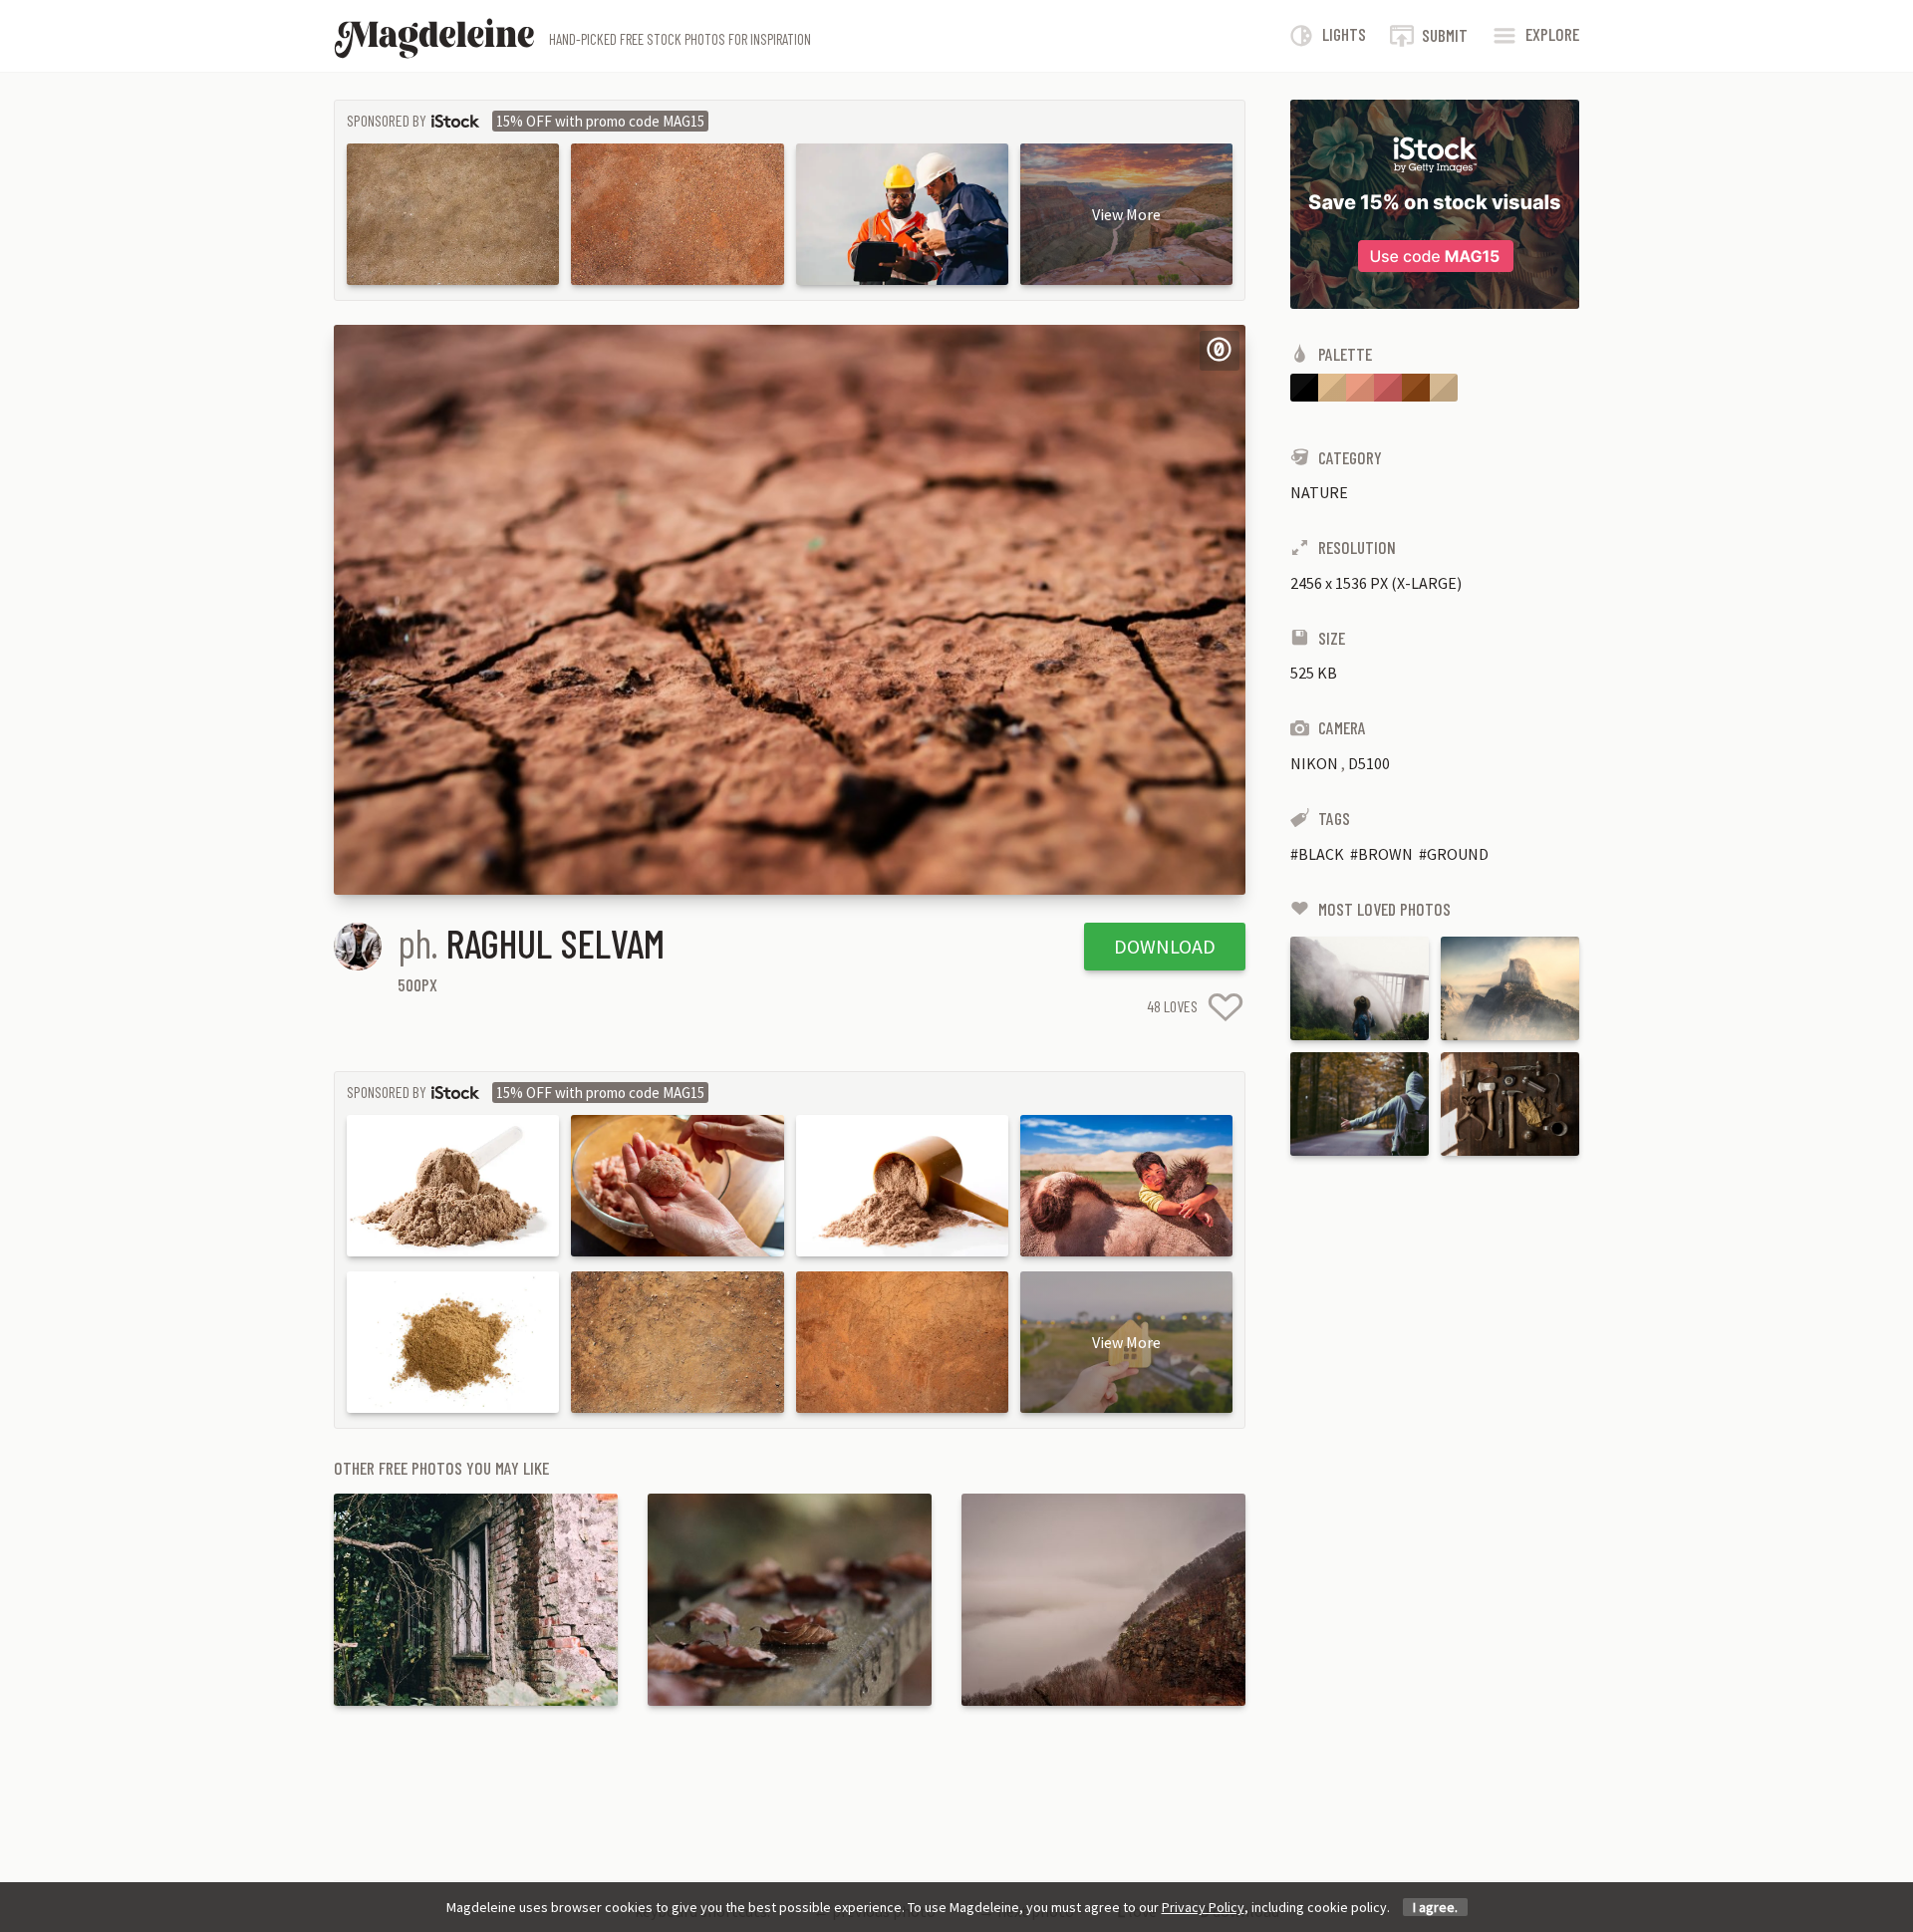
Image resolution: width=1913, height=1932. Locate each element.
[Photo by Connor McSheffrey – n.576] (1360, 988)
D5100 (1369, 763)
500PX (417, 984)
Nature (1319, 492)
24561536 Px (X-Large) (1376, 583)
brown (1385, 854)
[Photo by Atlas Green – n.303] (1360, 1104)
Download (1165, 946)
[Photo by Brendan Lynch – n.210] (1510, 988)
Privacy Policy (1203, 1907)
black (1321, 854)
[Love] (1226, 1007)
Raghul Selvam (555, 943)
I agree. (1435, 1907)
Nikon (1314, 763)
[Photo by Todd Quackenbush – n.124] (1510, 1104)
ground (1458, 854)
